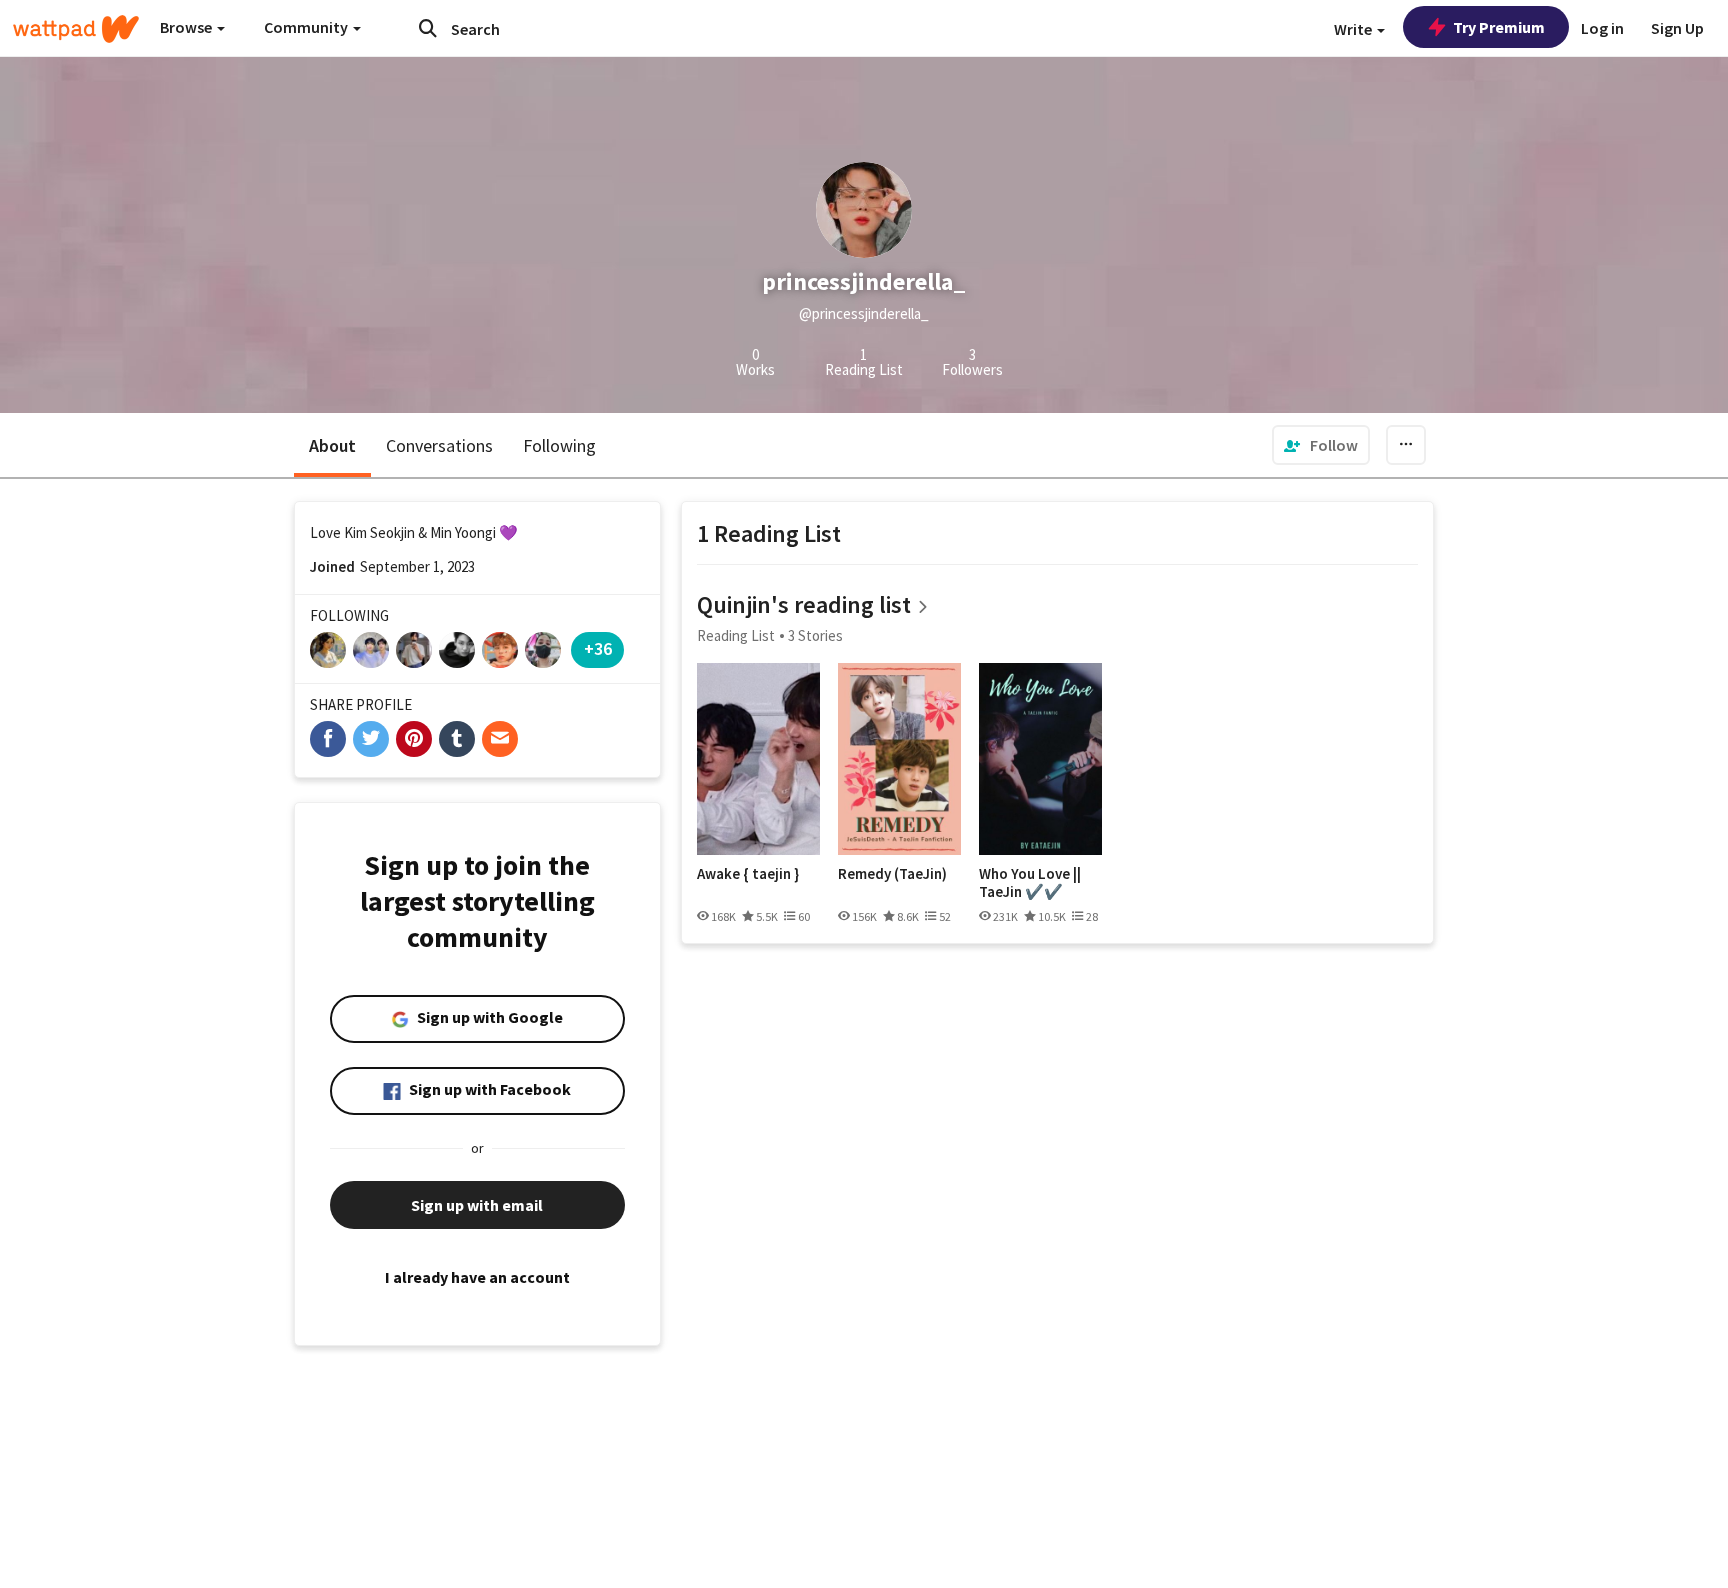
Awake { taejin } (748, 874)
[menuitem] (1321, 445)
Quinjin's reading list (804, 604)
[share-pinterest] (414, 739)
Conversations (439, 445)
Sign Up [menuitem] (1677, 28)
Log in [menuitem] (1602, 28)
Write (1354, 29)
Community (307, 27)
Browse (187, 27)
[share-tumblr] (457, 739)
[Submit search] (428, 28)
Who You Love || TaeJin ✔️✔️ (1030, 882)
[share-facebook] (328, 739)
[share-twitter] (371, 739)
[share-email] (500, 739)
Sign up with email (477, 1205)
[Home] (76, 29)
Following (559, 445)
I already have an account (477, 1277)
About (332, 445)
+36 (598, 648)
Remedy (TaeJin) (892, 874)
